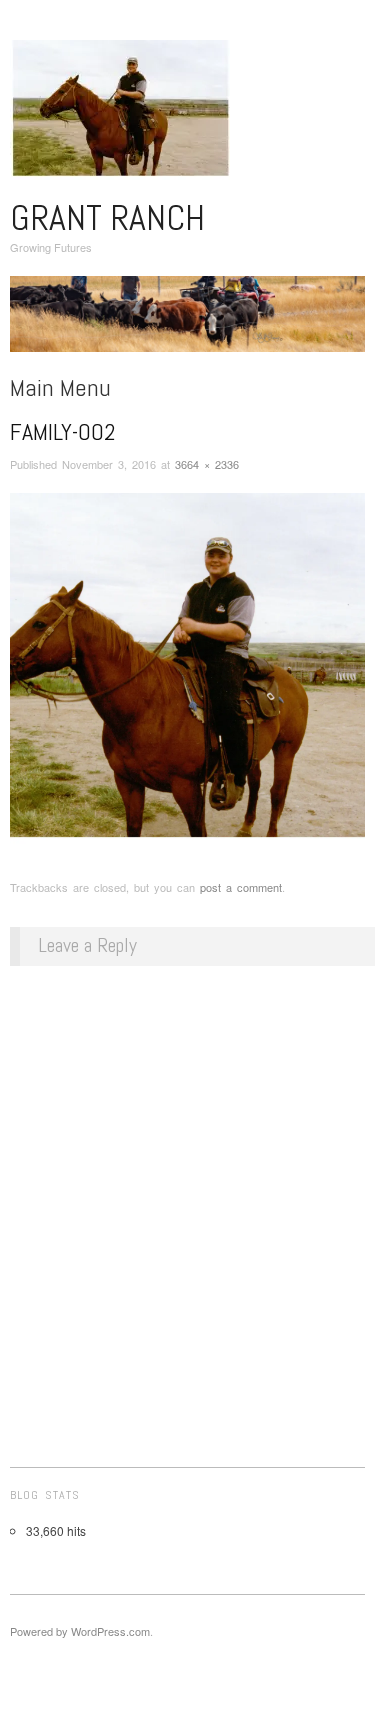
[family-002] (187, 667)
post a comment (241, 887)
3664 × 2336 (207, 464)
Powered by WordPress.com (80, 1631)
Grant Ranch (107, 218)
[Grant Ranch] (187, 321)
